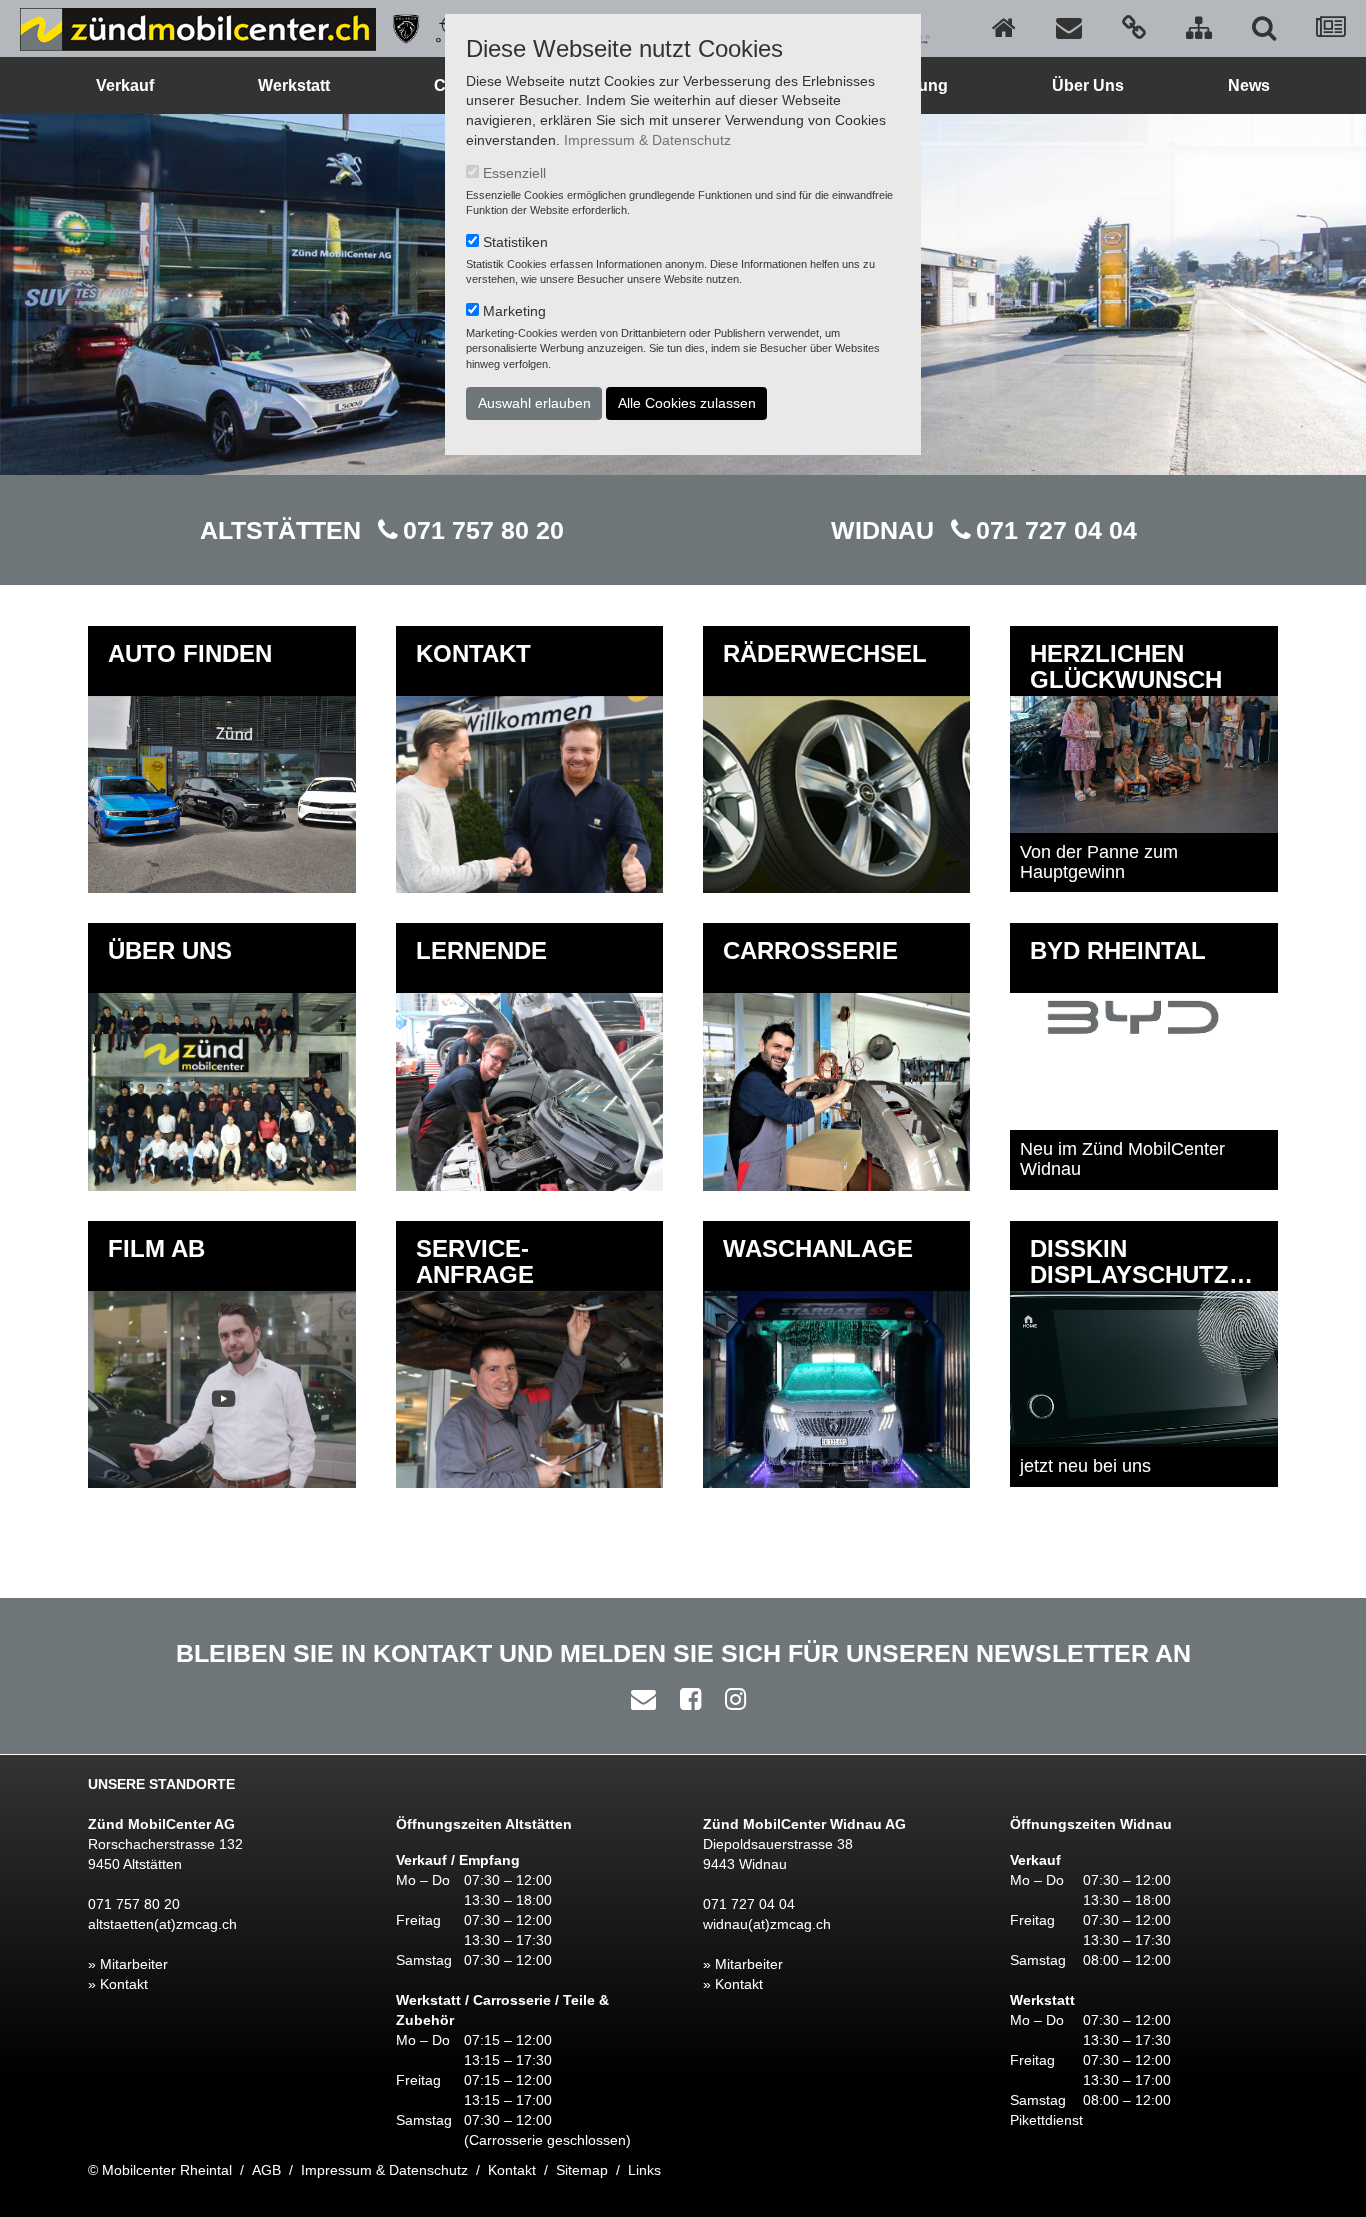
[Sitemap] (1199, 28)
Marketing (514, 311)
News (1249, 85)
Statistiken (515, 242)
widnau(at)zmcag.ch (767, 1924)
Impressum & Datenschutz (647, 140)
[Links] (1134, 28)
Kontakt (512, 2170)
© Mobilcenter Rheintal (160, 2170)
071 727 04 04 (1056, 530)
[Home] (1004, 28)
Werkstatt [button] (294, 85)
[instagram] (730, 1699)
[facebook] (685, 1699)
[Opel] (443, 28)
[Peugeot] (398, 28)
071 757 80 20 (483, 530)
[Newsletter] (1331, 28)
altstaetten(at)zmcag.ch (162, 1924)
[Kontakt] (1069, 28)
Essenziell (514, 173)
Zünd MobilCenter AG (161, 1824)
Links (644, 2170)
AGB (266, 2170)
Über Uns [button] (1088, 85)
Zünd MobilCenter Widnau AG (804, 1824)
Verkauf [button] (125, 85)
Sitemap (582, 2170)
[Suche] (1264, 28)
